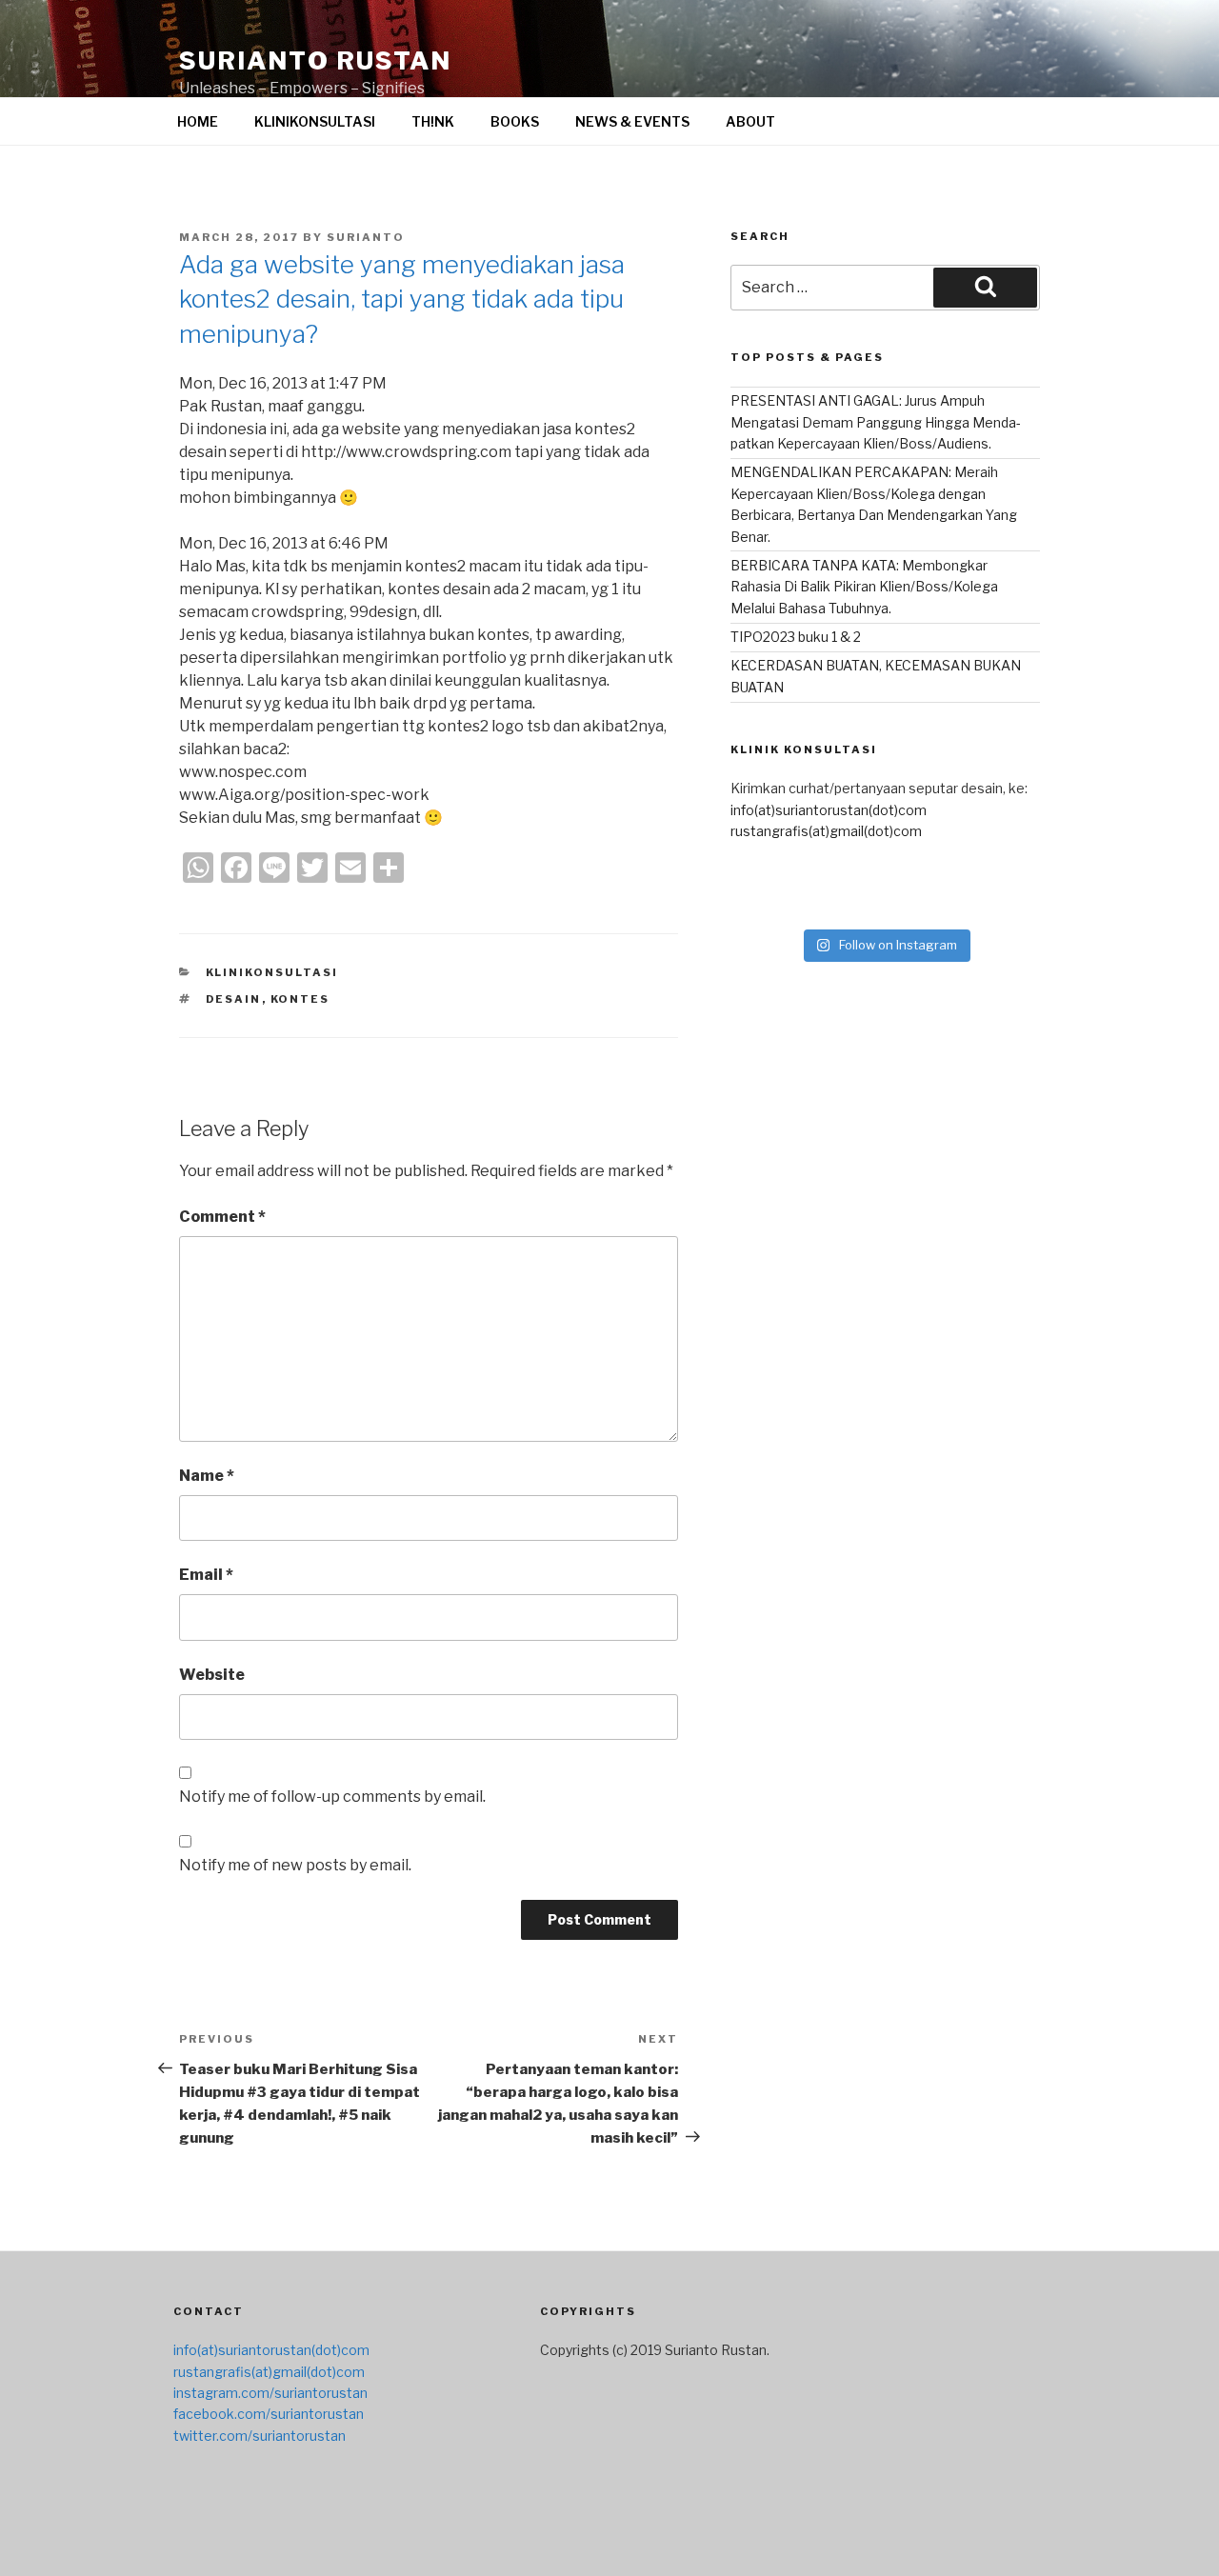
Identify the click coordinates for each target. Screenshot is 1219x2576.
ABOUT (750, 121)
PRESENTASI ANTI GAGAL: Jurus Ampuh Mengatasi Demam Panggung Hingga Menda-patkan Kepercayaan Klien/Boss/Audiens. (876, 422)
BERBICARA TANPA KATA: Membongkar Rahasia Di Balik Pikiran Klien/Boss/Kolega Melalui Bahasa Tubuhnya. (864, 587)
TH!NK (433, 121)
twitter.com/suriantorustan (260, 2436)
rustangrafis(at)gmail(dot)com (826, 831)
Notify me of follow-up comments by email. (332, 1797)
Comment (222, 1217)
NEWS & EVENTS (632, 121)
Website (212, 1675)
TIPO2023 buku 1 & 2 (796, 637)
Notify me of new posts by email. (295, 1865)
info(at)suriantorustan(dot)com (829, 810)
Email (206, 1575)
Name (207, 1476)
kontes (300, 999)
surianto (366, 237)
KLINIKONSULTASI (315, 121)
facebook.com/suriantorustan (269, 2414)
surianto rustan (315, 60)
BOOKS (515, 121)
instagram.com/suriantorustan (270, 2393)
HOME (198, 121)
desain (234, 999)
